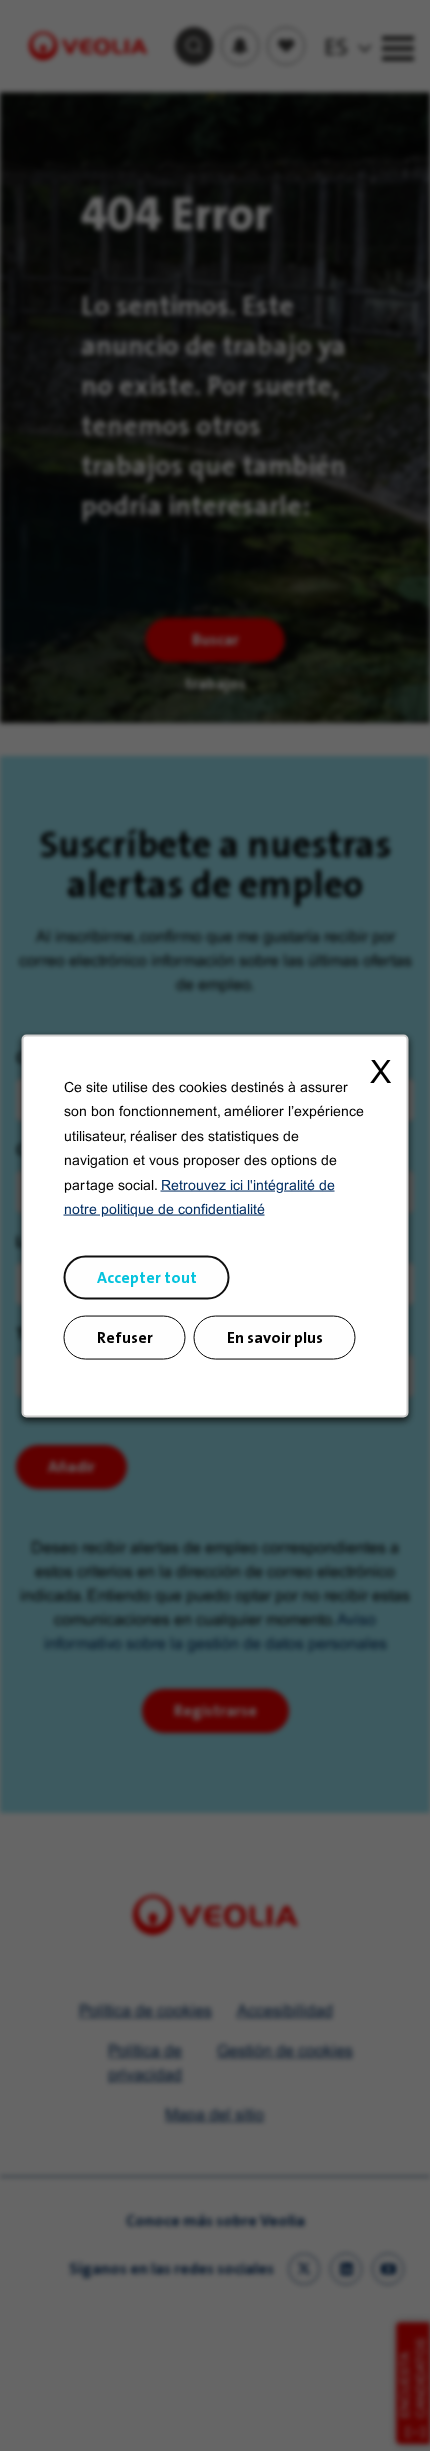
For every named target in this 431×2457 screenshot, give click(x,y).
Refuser (125, 1336)
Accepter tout (147, 1276)
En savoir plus (275, 1336)
